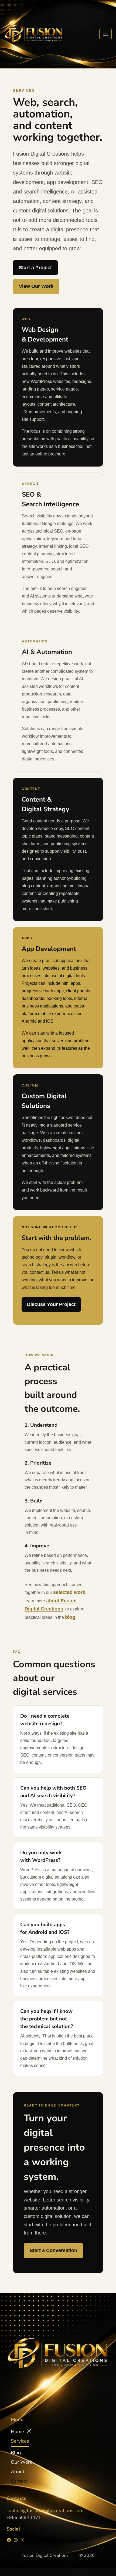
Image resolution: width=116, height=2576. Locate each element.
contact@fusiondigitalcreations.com (45, 2511)
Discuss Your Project (51, 1304)
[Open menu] (105, 34)
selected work (69, 1592)
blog (70, 1617)
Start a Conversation (53, 2250)
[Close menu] (29, 2431)
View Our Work (36, 286)
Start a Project (35, 268)
